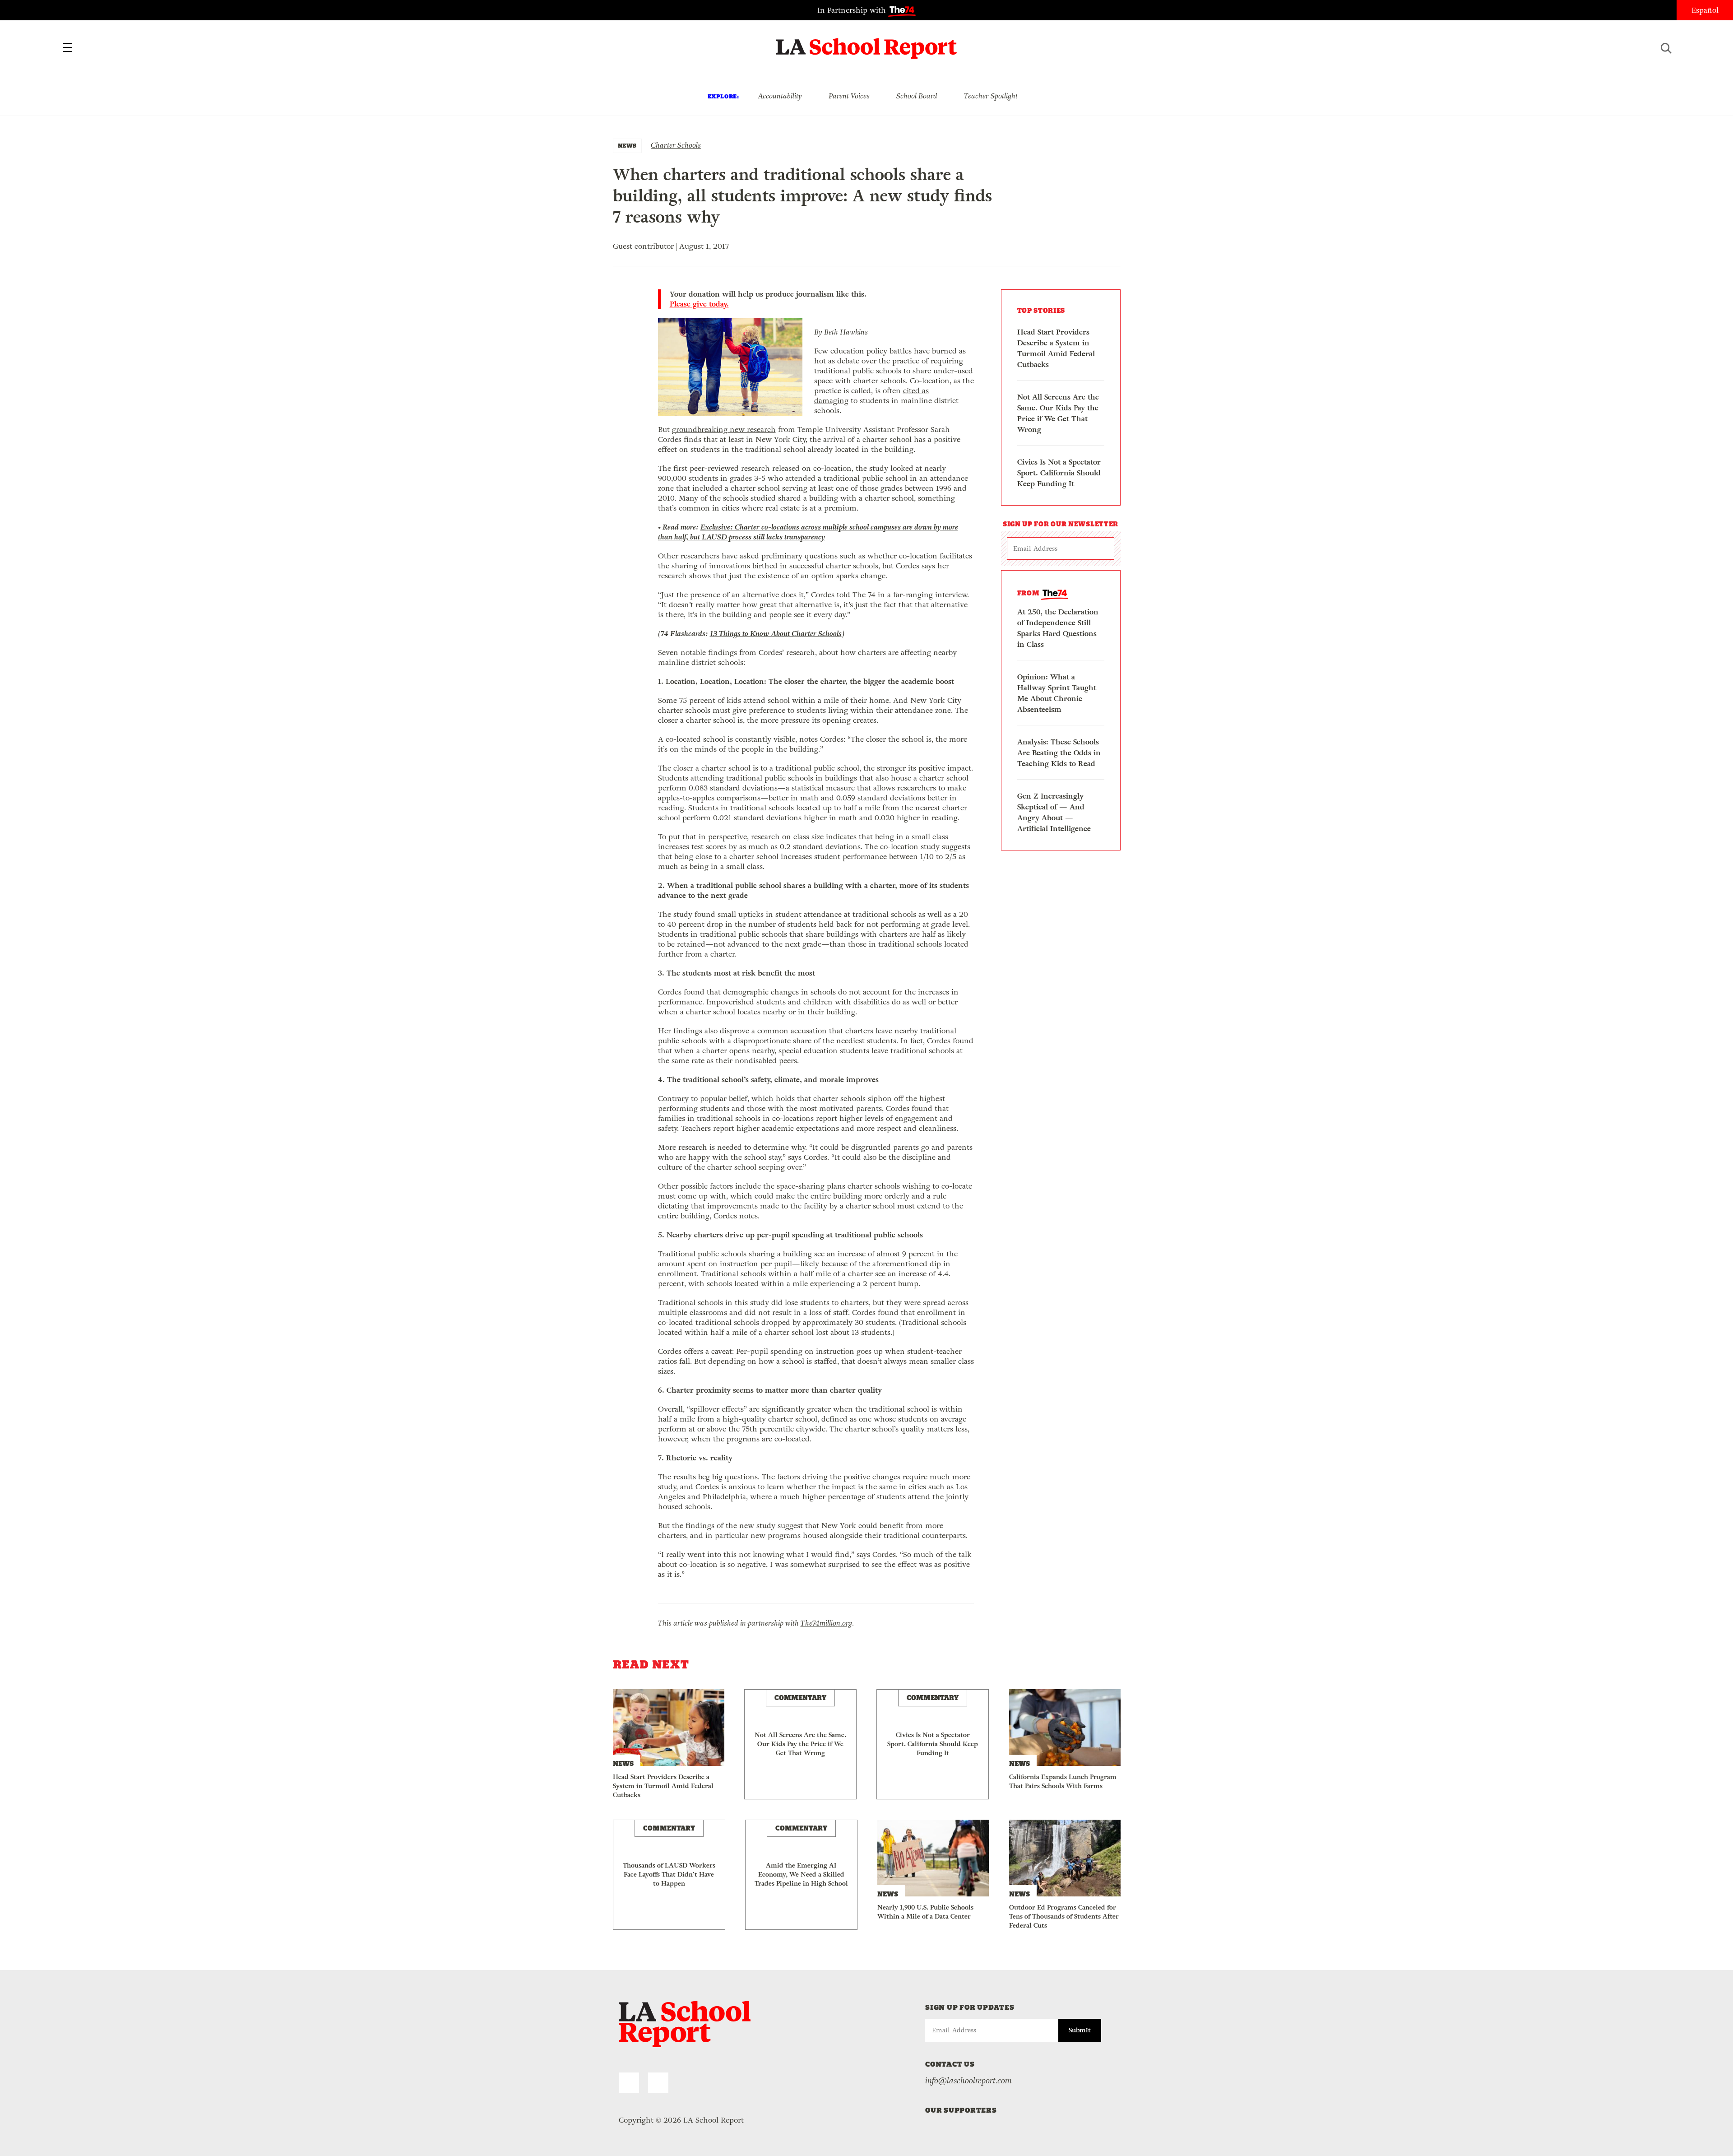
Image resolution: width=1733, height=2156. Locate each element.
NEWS (627, 146)
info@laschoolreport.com (968, 2081)
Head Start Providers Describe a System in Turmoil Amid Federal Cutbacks (1056, 348)
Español (1705, 10)
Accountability (780, 96)
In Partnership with (853, 10)
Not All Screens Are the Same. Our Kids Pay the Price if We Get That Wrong (1058, 413)
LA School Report (867, 43)
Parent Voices (849, 96)
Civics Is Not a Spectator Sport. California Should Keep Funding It (1059, 473)
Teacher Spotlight (991, 96)
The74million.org (826, 1623)
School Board (917, 96)
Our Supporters (961, 2110)
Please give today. (699, 304)
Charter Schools (676, 145)
